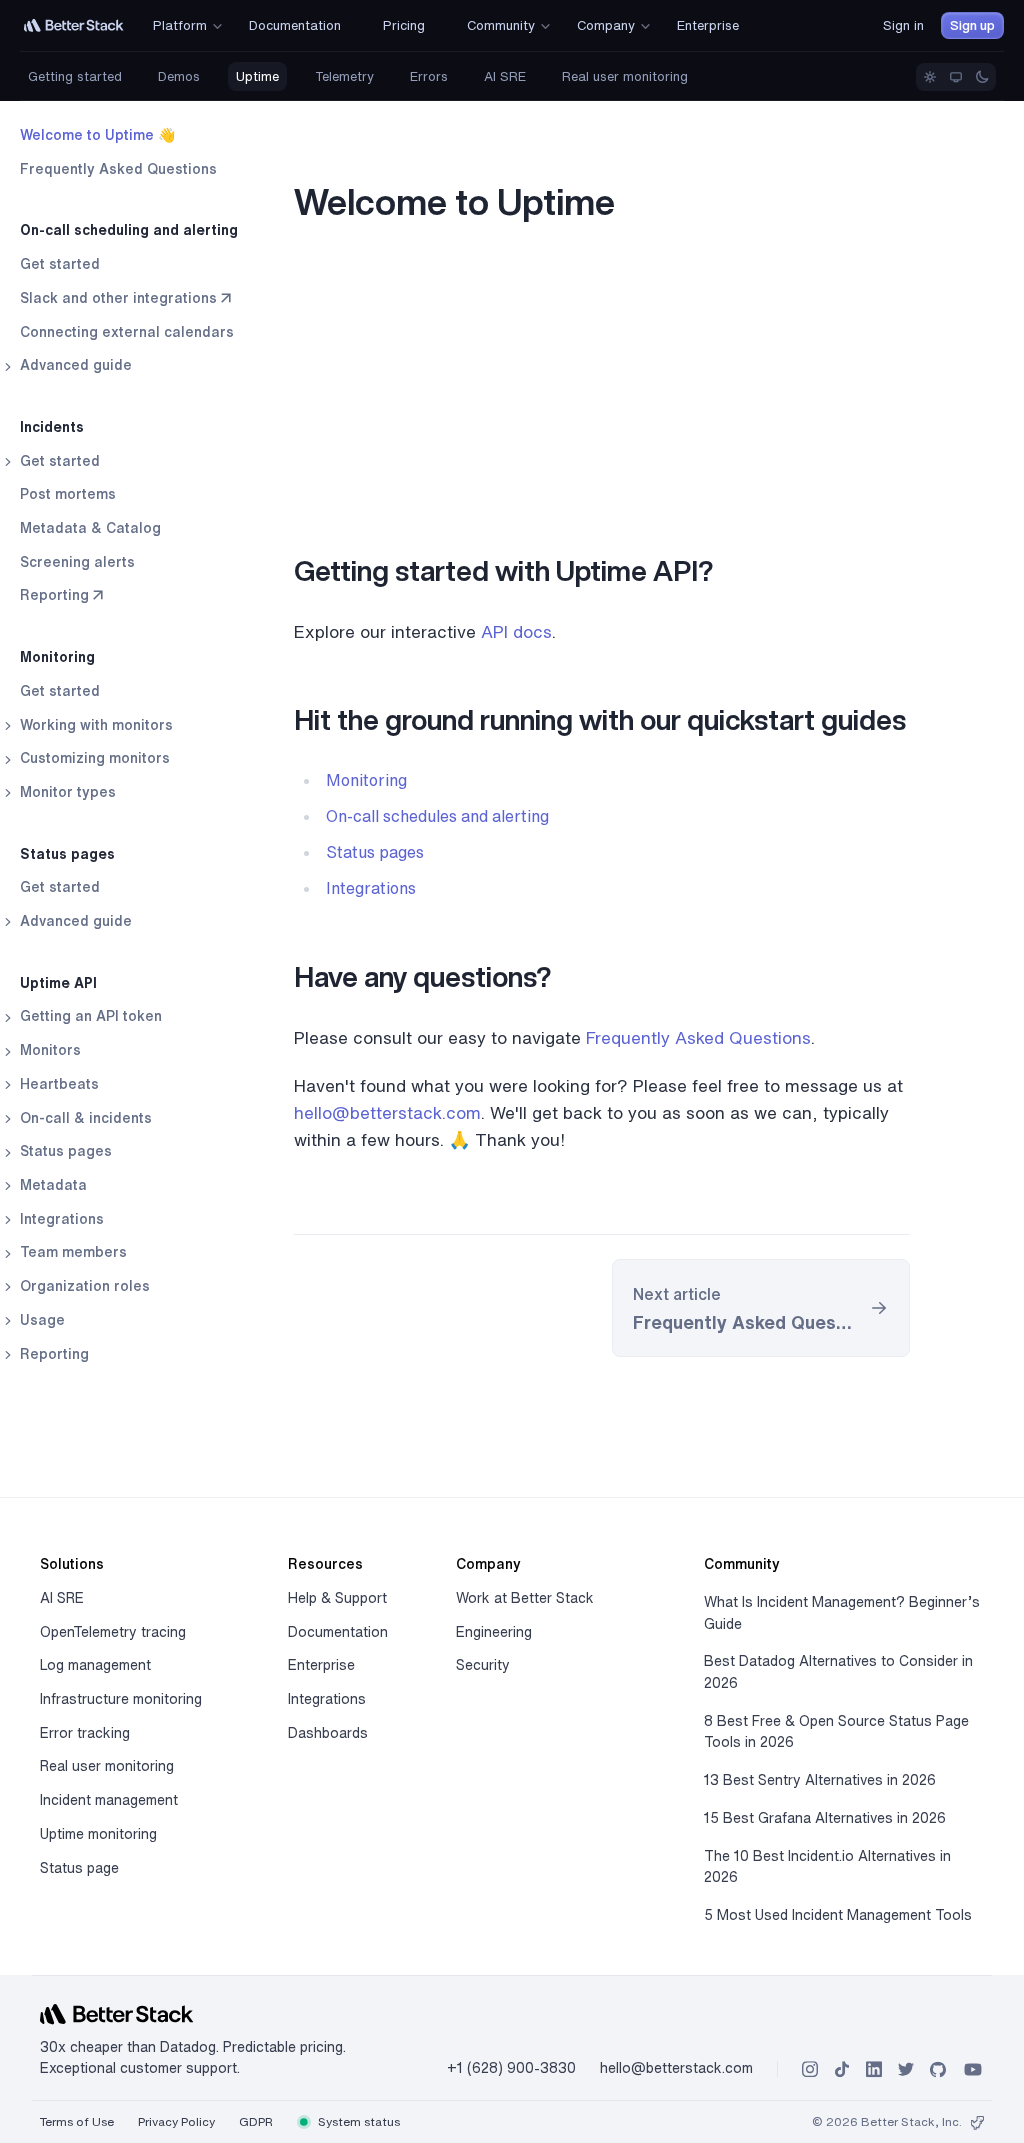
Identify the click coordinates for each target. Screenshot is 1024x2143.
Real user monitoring (625, 76)
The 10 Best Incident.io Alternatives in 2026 (827, 1867)
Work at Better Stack (525, 1598)
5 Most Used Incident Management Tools (838, 1915)
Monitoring (57, 657)
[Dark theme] (982, 77)
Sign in (903, 25)
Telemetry (344, 76)
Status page (79, 1868)
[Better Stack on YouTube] (973, 2069)
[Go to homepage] (74, 25)
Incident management (109, 1800)
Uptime (257, 76)
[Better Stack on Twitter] (906, 2069)
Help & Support (337, 1598)
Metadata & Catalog (90, 528)
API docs (516, 631)
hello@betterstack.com (387, 1112)
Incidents (52, 427)
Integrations (371, 888)
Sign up (972, 25)
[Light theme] (930, 77)
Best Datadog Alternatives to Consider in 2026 (838, 1672)
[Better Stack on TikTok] (842, 2069)
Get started (60, 264)
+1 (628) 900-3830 (511, 2068)
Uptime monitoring (98, 1834)
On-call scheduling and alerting (129, 230)
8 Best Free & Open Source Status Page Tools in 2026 (836, 1732)
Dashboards (328, 1733)
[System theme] (956, 77)
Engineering (494, 1632)
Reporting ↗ (61, 595)
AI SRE (505, 76)
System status (357, 2121)
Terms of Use (77, 2121)
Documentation (338, 1632)
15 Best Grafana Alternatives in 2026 (825, 1818)
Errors (429, 76)
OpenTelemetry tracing (113, 1632)
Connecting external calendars (127, 332)
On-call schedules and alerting (437, 816)
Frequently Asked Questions (118, 169)
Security (483, 1665)
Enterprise (321, 1665)
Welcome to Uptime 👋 (97, 135)
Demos (179, 76)
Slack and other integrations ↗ (125, 298)
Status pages (67, 854)
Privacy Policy (176, 2121)
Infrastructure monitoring (121, 1699)
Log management (95, 1665)
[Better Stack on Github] (938, 2069)
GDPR (256, 2121)
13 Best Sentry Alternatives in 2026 (820, 1780)
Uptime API (58, 983)
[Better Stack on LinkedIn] (874, 2069)
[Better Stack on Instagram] (810, 2069)
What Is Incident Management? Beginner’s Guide (842, 1613)
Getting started (75, 76)
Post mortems (68, 494)
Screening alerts (77, 562)
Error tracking (85, 1733)
